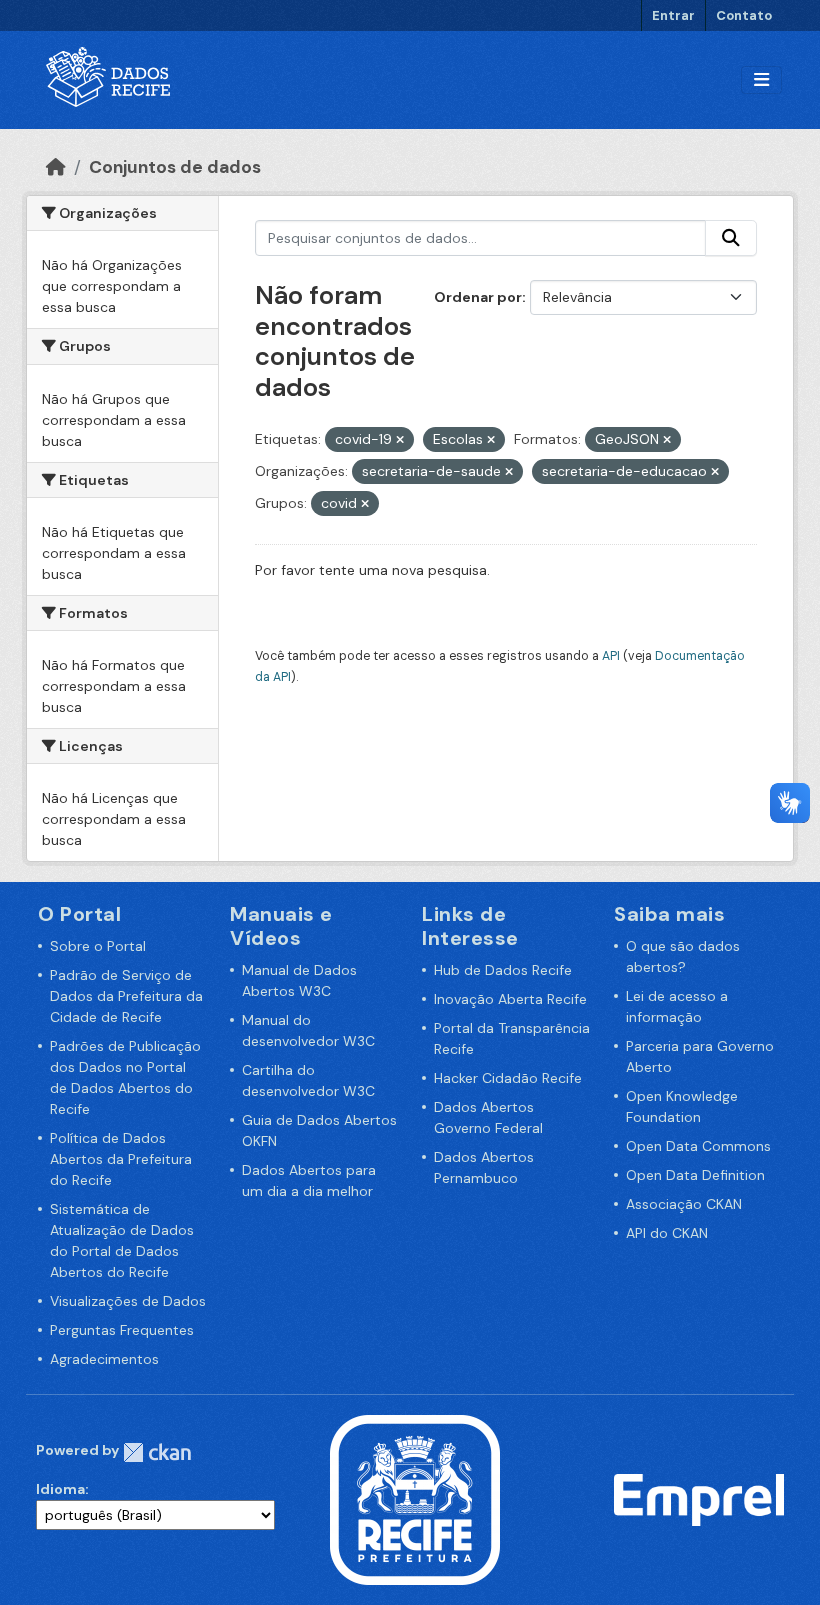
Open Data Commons (698, 1146)
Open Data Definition (695, 1175)
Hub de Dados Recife (503, 970)
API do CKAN (667, 1233)
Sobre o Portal (98, 946)
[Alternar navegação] (761, 80)
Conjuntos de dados (175, 167)
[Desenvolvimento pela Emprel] (699, 1499)
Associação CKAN (684, 1204)
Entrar (673, 15)
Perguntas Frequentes (122, 1330)
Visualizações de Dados (128, 1301)
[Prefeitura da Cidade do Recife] (415, 1499)
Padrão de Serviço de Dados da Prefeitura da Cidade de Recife (126, 996)
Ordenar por (478, 297)
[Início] (56, 167)
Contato (744, 15)
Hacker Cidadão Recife (508, 1078)
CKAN (157, 1452)
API (611, 656)
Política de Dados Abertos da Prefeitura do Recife (121, 1159)
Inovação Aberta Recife (510, 999)
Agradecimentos (104, 1359)
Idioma (60, 1489)
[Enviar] (731, 238)
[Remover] (400, 440)
